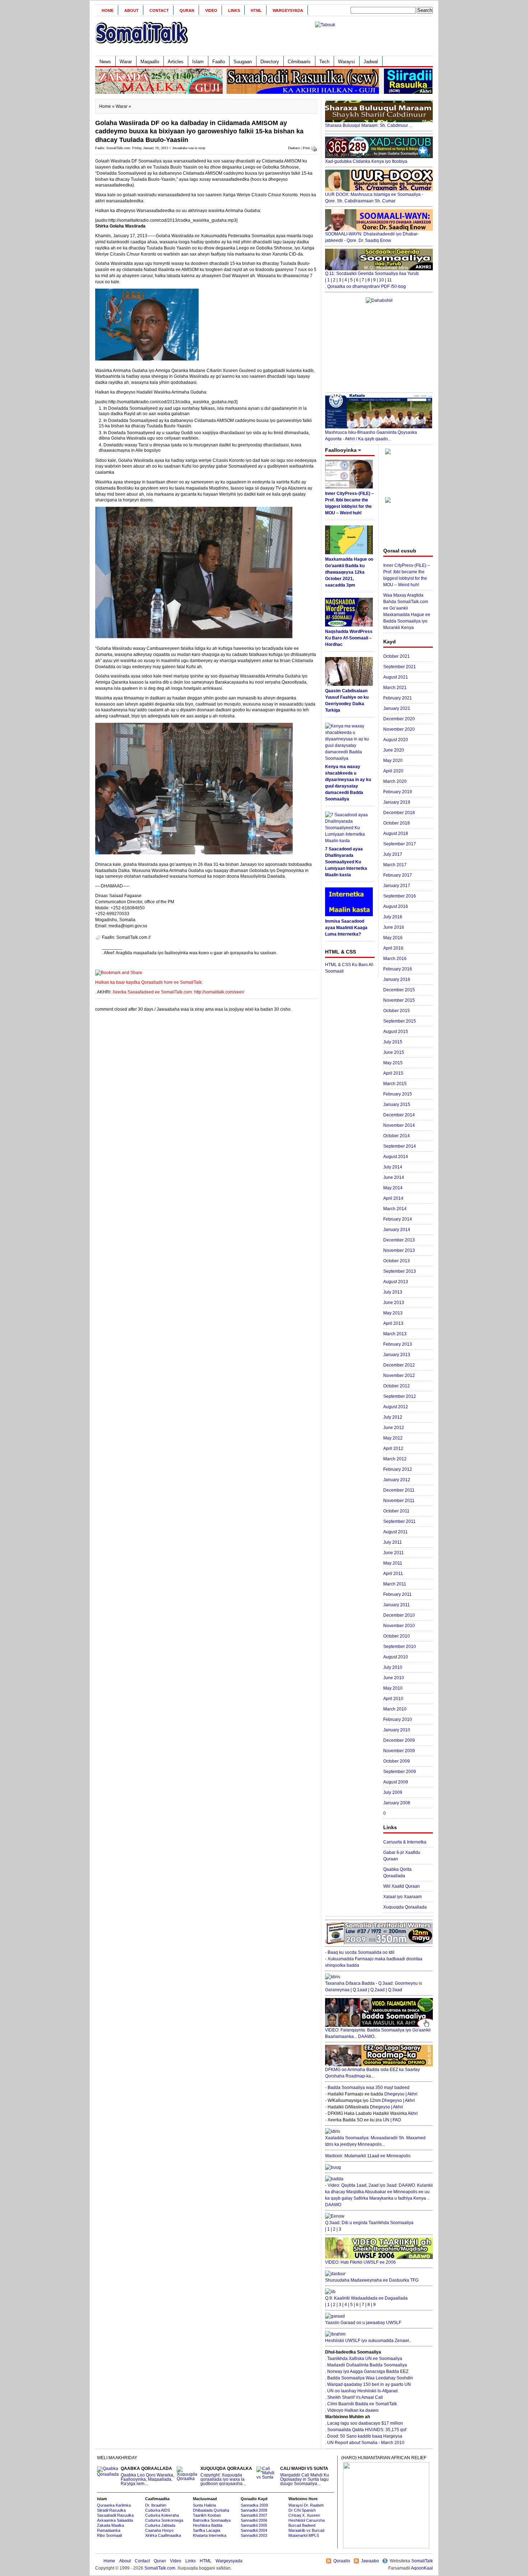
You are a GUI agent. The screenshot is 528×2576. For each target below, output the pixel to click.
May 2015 (393, 1063)
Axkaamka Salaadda (115, 2520)
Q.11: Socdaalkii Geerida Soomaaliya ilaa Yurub (372, 274)
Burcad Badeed (302, 2525)
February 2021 (398, 698)
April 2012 (393, 1448)
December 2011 (399, 1490)
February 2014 (398, 1219)
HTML (256, 10)
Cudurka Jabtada (160, 2525)
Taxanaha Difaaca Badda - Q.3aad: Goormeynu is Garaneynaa (374, 1987)
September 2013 (400, 1271)
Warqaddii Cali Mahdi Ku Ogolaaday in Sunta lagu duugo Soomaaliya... (305, 2476)
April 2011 (393, 1574)
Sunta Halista (204, 2505)
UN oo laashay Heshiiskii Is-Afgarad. (363, 2391)
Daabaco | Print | (300, 148)
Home (108, 10)
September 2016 (400, 896)
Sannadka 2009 (254, 2505)
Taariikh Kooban (207, 2515)
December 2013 (399, 1240)
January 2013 (397, 1355)
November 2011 (399, 1501)
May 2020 (393, 761)
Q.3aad (395, 1990)
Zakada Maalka (110, 2525)
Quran (187, 10)
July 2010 (393, 1667)
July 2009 (393, 1792)
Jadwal (371, 62)
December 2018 (399, 813)
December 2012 (399, 1365)
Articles (176, 62)
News (105, 62)
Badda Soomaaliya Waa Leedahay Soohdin (370, 2378)
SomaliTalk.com (160, 2568)
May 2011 (393, 1563)
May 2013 (393, 1313)
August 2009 (396, 1782)
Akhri (412, 2094)
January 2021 (397, 708)
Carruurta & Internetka (405, 1842)
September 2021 (400, 667)
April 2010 (393, 1699)
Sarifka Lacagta (207, 2530)
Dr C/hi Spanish (302, 2510)
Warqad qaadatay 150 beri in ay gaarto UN (369, 2384)
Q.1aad (360, 1990)
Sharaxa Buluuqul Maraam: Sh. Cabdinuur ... (369, 125)
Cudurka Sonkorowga (164, 2520)
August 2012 (396, 1407)
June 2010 (394, 1678)
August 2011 (395, 1532)
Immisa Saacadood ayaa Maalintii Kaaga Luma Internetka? (346, 928)
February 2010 (398, 1719)
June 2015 (394, 1052)
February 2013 (398, 1344)
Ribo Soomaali (109, 2535)
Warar (126, 62)
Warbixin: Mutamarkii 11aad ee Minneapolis (368, 2156)
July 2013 (393, 1292)
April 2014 (393, 1198)
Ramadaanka (109, 2530)
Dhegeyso (394, 2094)
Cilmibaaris (299, 62)
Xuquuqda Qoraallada (405, 1907)
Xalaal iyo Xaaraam (402, 1897)
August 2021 (396, 677)
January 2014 (397, 1230)
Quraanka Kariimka (114, 2505)
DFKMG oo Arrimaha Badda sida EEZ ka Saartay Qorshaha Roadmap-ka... (372, 2073)
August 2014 (396, 1157)
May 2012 (393, 1438)
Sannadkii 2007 (254, 2515)
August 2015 (396, 1032)
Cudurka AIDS (158, 2510)
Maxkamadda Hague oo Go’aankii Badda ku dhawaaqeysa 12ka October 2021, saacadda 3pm (349, 572)
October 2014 (397, 1136)
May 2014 (393, 1188)
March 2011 (395, 1584)
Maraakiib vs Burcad (306, 2530)
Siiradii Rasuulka (111, 2510)
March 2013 (395, 1334)
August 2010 (396, 1657)
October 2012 (397, 1386)
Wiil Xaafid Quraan (402, 1886)
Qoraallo (342, 2561)
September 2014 (400, 1146)
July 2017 (393, 854)
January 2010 (397, 1730)
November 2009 (399, 1751)
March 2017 (395, 865)
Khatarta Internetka (210, 2535)
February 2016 (398, 969)
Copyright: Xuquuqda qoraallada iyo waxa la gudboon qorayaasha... (226, 2476)
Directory (270, 62)
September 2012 (400, 1396)
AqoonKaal (422, 2568)
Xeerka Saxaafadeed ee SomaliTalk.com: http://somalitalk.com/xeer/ (178, 992)
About (131, 10)
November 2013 (399, 1250)
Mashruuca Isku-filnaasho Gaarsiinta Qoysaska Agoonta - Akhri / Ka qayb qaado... (371, 436)
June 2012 (394, 1428)
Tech (324, 62)
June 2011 (393, 1553)
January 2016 (397, 979)
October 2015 (397, 1011)
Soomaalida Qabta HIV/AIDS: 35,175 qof (367, 2430)
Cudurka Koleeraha (162, 2515)
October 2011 (396, 1511)
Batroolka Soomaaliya (212, 2520)
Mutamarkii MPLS (304, 2535)
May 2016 (393, 938)
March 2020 (395, 781)
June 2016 (394, 927)
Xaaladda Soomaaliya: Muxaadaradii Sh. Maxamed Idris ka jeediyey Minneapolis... (375, 2141)
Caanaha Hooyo (159, 2530)
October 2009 (397, 1761)
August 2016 (396, 906)
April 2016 (393, 948)
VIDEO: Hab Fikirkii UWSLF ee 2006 (360, 2262)
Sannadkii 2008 (254, 2510)
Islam (198, 62)
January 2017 (397, 886)
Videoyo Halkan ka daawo (353, 2410)
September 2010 (400, 1647)
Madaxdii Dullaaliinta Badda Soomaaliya (367, 2365)
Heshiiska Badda (208, 2525)
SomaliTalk (422, 2561)
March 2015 (395, 1084)
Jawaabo (370, 2561)
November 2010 (399, 1626)
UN (386, 2120)
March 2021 (395, 688)
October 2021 (397, 656)
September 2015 (400, 1021)
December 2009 (399, 1740)
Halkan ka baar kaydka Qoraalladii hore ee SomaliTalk (148, 982)
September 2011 (399, 1521)
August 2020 (396, 740)
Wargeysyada (288, 10)
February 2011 (397, 1594)
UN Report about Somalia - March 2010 (366, 2443)
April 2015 (393, 1073)
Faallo (219, 62)
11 (390, 280)
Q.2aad (378, 1990)
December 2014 (399, 1115)
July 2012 (393, 1417)
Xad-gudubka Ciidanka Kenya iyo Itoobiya (366, 161)
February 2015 (398, 1094)
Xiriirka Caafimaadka (163, 2535)
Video (211, 10)
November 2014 (399, 1125)
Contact (159, 10)
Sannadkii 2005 (254, 2525)
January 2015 (397, 1105)
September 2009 (400, 1772)
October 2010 (397, 1636)
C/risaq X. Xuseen (304, 2515)
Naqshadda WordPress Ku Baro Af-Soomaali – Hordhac (349, 638)
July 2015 (393, 1042)
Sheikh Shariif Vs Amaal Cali (355, 2397)
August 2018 (396, 834)
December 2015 (399, 990)
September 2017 (400, 844)
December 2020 (399, 719)
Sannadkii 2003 (254, 2535)
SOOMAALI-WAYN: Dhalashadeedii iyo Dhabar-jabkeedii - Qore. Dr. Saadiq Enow (372, 237)
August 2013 (396, 1282)
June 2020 (394, 750)
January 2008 (397, 1803)
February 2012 (398, 1469)
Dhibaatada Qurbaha (211, 2510)
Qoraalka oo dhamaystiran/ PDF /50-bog (367, 286)
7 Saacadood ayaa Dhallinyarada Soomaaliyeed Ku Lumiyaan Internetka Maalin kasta (346, 862)
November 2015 (399, 1000)
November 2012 (399, 1376)
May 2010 (393, 1688)
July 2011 (393, 1542)
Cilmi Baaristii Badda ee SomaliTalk (362, 2404)
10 (381, 280)
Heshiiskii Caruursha (307, 2520)
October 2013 (397, 1261)
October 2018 (397, 823)
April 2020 (393, 771)
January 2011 (397, 1605)
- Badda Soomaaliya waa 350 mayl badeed (367, 2088)
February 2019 (398, 792)
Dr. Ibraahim (156, 2505)
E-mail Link (289, 953)
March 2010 (395, 1709)
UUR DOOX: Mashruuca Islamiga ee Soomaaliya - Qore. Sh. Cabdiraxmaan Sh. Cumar (374, 198)
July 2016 (393, 917)
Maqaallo (150, 62)
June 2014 (394, 1177)
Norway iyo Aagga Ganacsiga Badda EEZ (368, 2371)
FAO (397, 2120)
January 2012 (397, 1480)
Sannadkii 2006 (254, 2520)
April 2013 (393, 1323)
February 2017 (398, 875)
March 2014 (395, 1209)
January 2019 (397, 802)
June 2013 (394, 1303)
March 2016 (395, 959)
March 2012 (395, 1459)
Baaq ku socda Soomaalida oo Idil (361, 1952)
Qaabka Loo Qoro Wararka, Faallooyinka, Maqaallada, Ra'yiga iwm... (147, 2476)
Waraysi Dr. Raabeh (306, 2505)
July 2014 (393, 1167)
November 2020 (399, 729)
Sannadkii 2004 (254, 2530)
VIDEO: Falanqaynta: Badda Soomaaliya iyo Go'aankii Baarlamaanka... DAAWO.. (378, 2033)
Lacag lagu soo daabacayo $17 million (365, 2423)
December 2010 (399, 1615)
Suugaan (243, 62)
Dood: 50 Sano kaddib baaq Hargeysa (365, 2436)
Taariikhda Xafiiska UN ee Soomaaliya (365, 2359)
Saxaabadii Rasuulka (115, 2515)
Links (234, 10)
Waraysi (346, 62)
